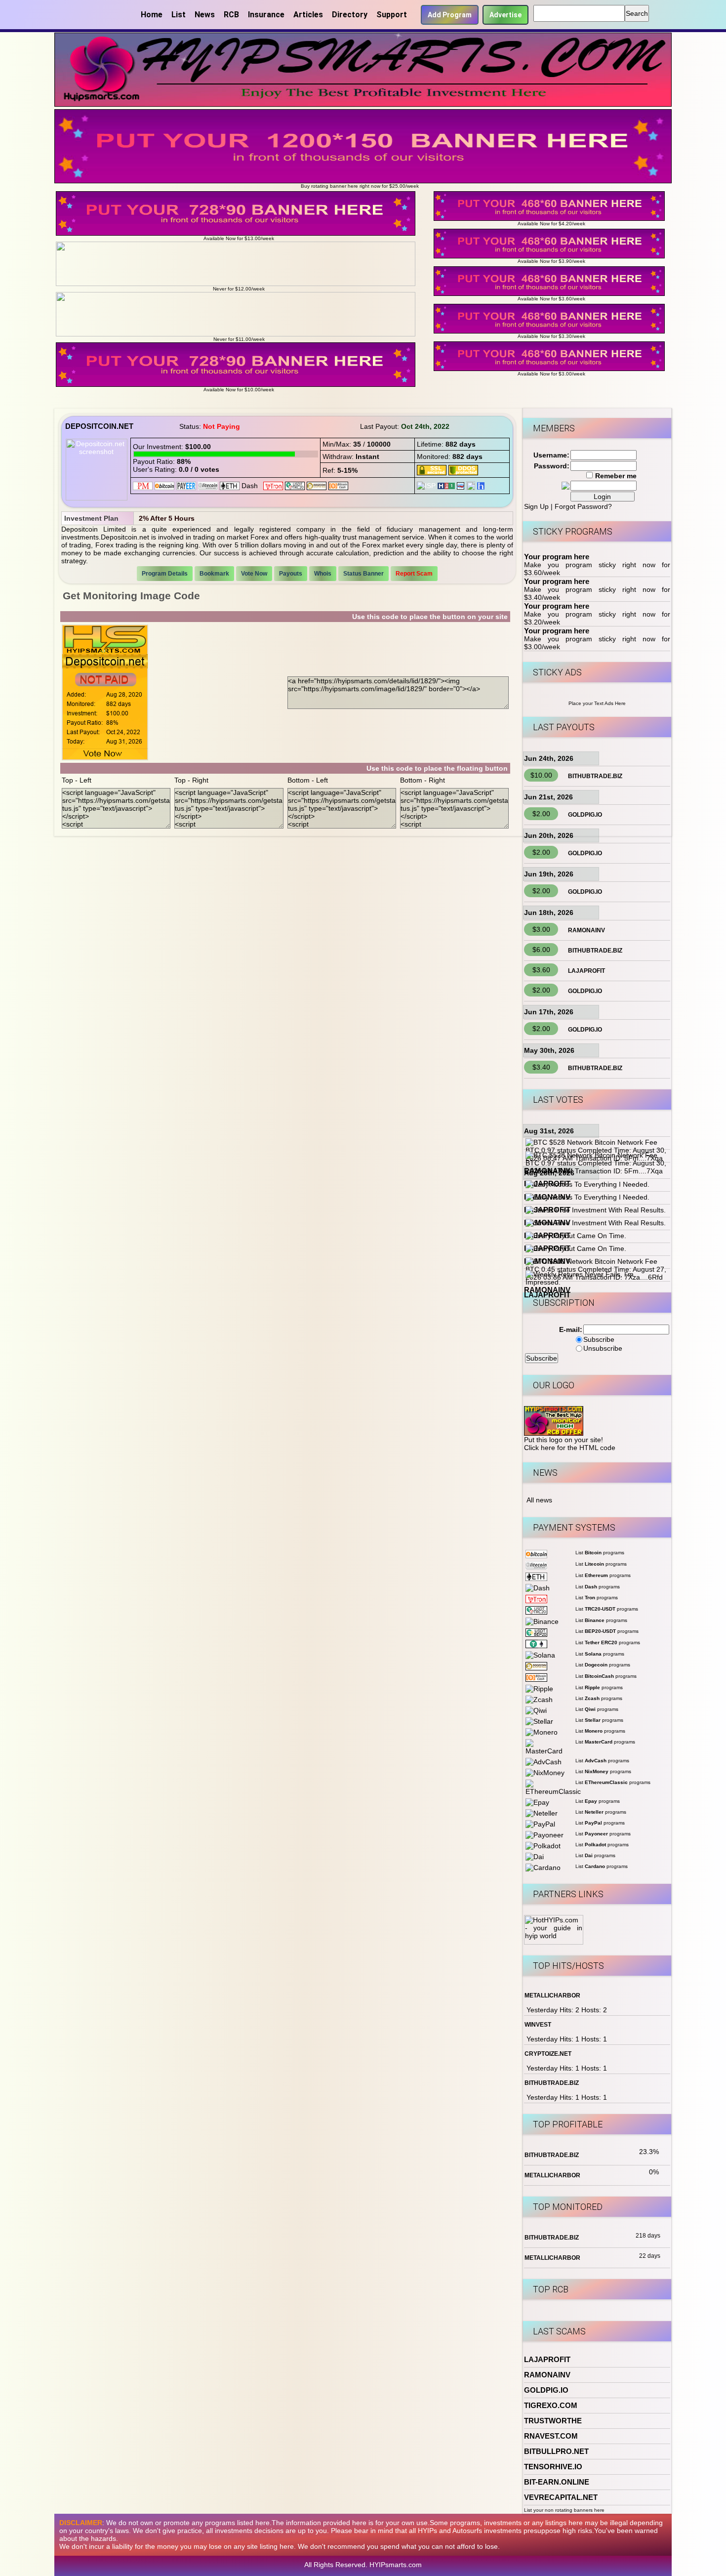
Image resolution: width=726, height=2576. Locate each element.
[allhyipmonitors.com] (461, 485)
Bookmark (214, 574)
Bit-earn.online (557, 2482)
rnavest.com (551, 2436)
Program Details (165, 574)
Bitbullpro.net (556, 2451)
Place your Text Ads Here (597, 703)
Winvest (538, 2025)
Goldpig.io (585, 815)
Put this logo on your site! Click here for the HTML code (570, 1444)
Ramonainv (586, 930)
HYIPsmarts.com (396, 2565)
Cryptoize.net (548, 2054)
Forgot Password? (583, 506)
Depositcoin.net (99, 426)
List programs (600, 1553)
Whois (323, 574)
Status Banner (363, 574)
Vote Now (254, 574)
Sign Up (536, 506)
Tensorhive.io (553, 2467)
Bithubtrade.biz (595, 776)
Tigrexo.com (551, 2405)
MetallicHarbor (552, 1995)
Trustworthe (553, 2421)
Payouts (291, 574)
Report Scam (414, 574)
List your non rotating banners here (564, 2510)
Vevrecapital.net (561, 2497)
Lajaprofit (586, 971)
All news (539, 1500)
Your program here (557, 557)
